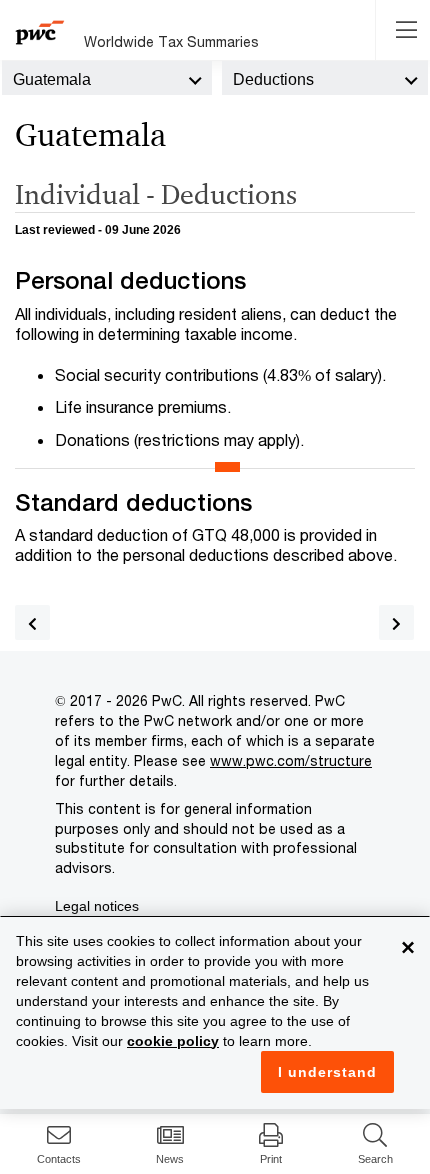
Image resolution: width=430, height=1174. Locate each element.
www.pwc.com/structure (291, 760)
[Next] (396, 622)
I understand (327, 1072)
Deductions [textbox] (273, 79)
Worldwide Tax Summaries (171, 41)
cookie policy (173, 1041)
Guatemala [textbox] (52, 79)
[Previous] (32, 622)
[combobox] (107, 78)
